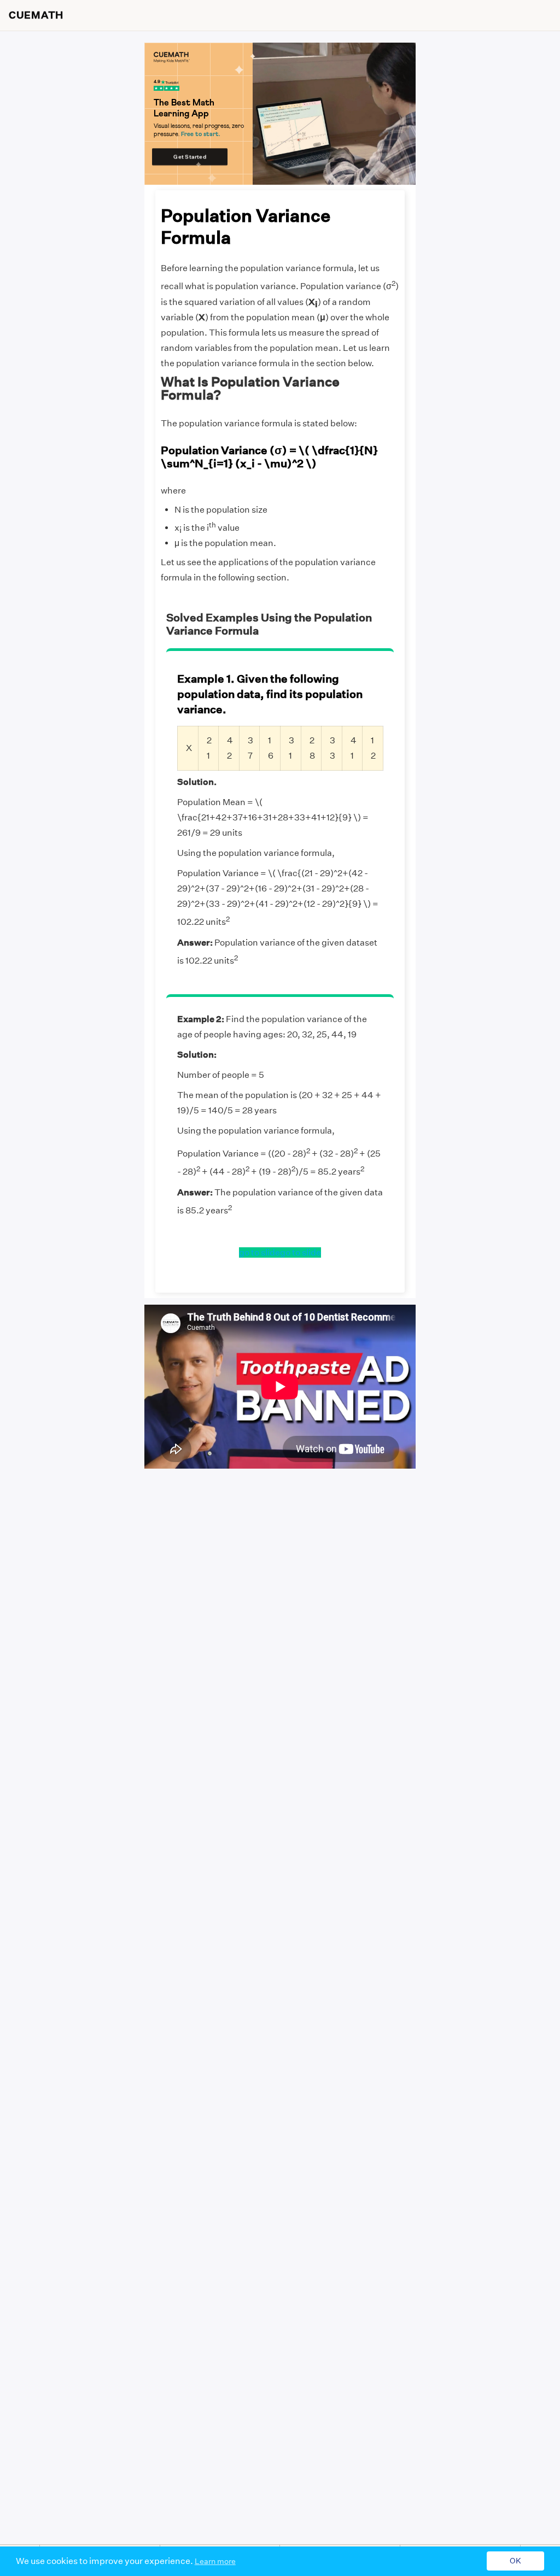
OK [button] (515, 2561)
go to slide (259, 1252)
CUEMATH (36, 15)
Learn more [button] (215, 2561)
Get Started (189, 157)
